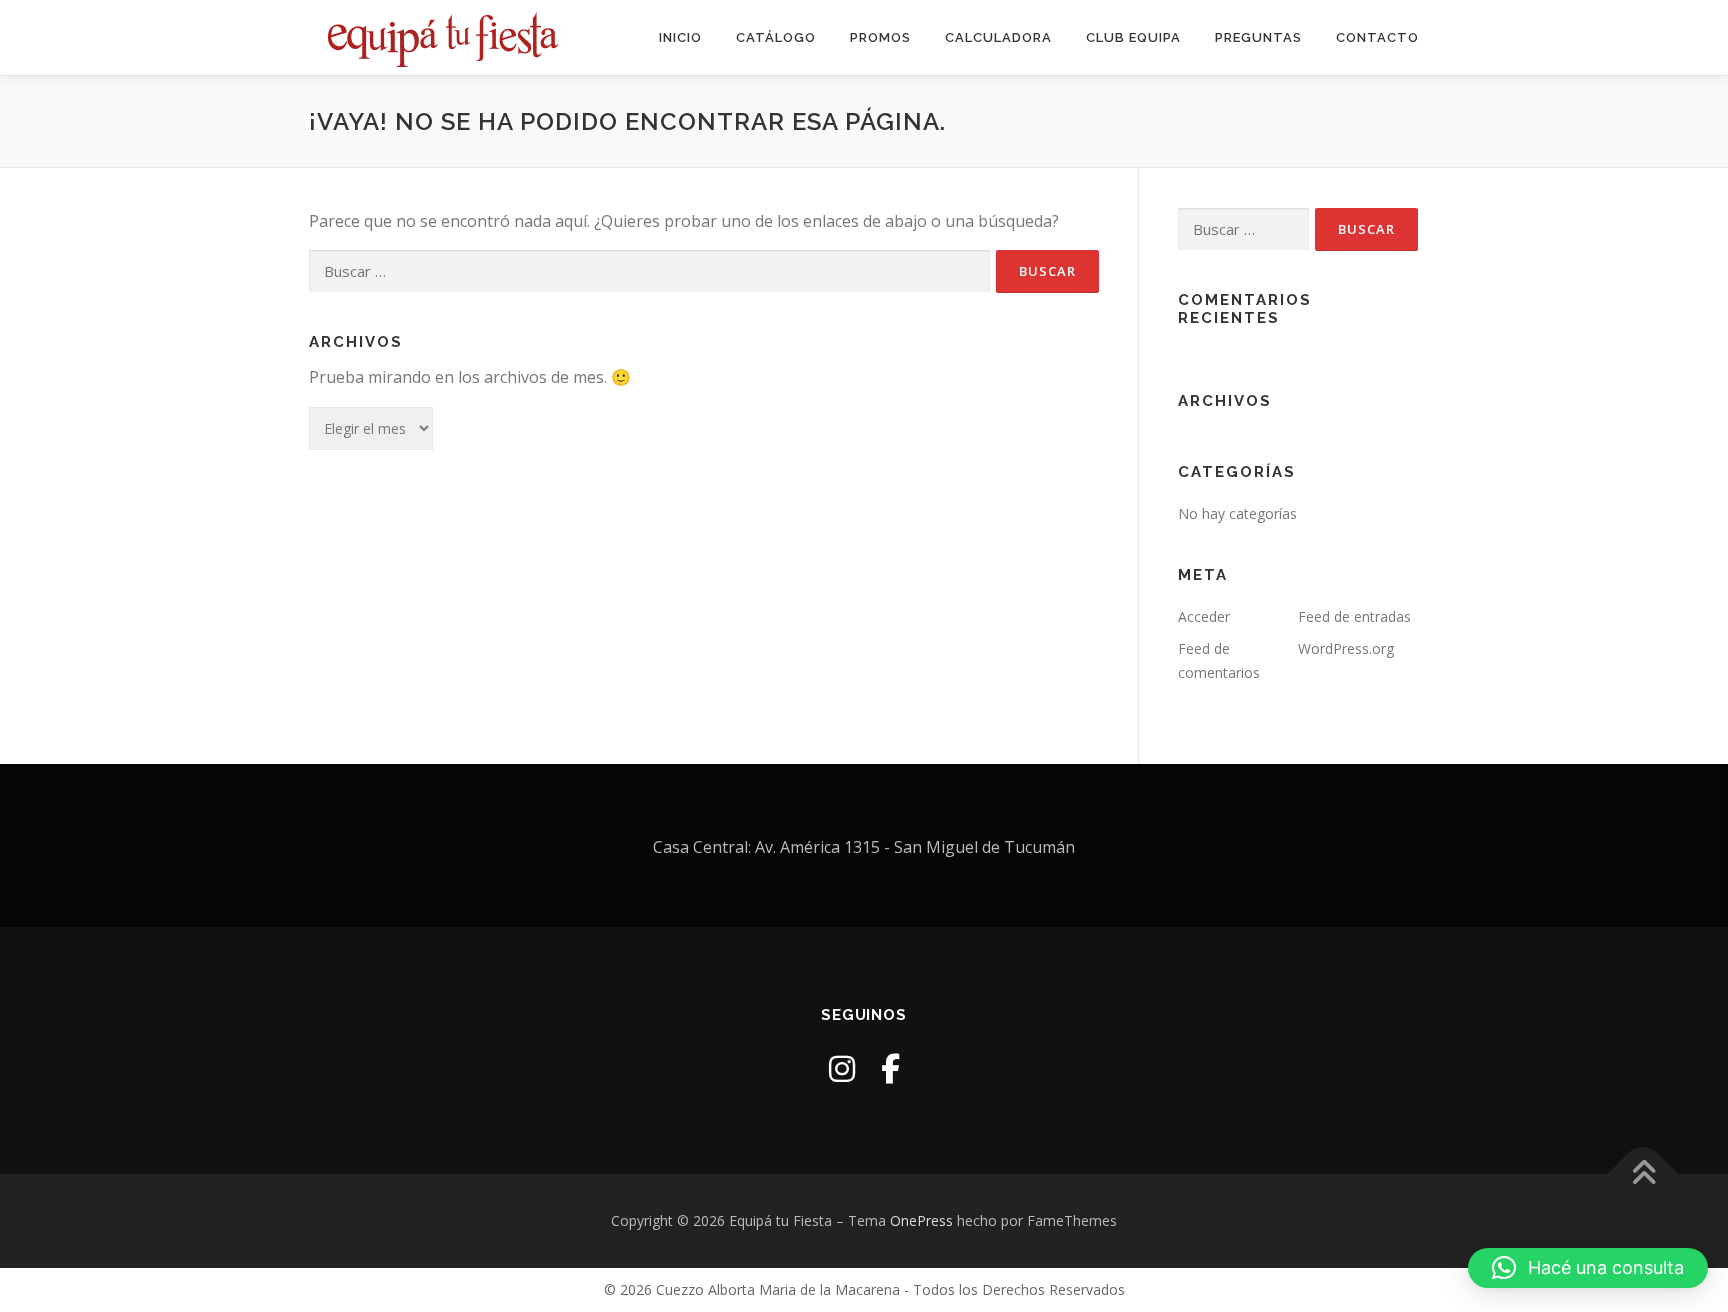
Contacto (1377, 37)
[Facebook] (890, 1068)
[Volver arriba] (1643, 1174)
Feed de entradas (1354, 616)
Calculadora (998, 37)
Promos (880, 37)
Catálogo (776, 37)
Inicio (680, 37)
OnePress (921, 1220)
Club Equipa (1133, 37)
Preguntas (1258, 37)
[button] (1588, 1268)
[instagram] (842, 1068)
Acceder (1204, 616)
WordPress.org (1346, 648)
